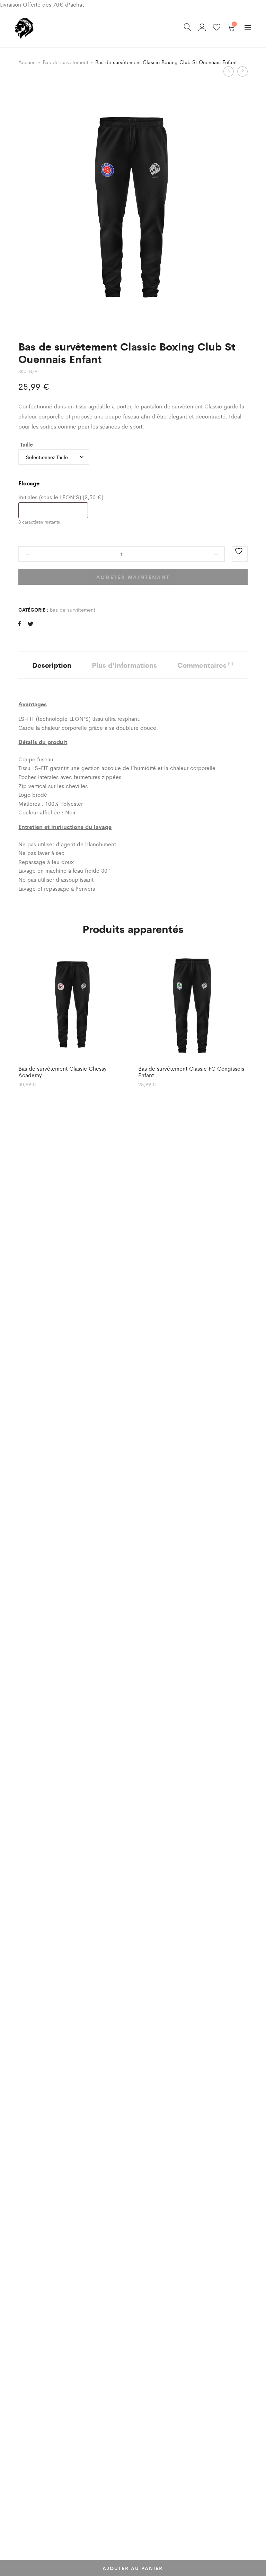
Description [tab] (52, 665)
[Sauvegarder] (240, 554)
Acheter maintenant (133, 577)
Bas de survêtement (65, 62)
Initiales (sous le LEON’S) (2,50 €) (61, 497)
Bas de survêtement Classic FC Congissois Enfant (191, 1072)
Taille (26, 444)
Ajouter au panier (133, 2568)
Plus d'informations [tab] (124, 665)
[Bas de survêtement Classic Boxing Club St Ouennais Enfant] (20, 624)
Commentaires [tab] (205, 665)
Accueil (27, 62)
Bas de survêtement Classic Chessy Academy (63, 1072)
